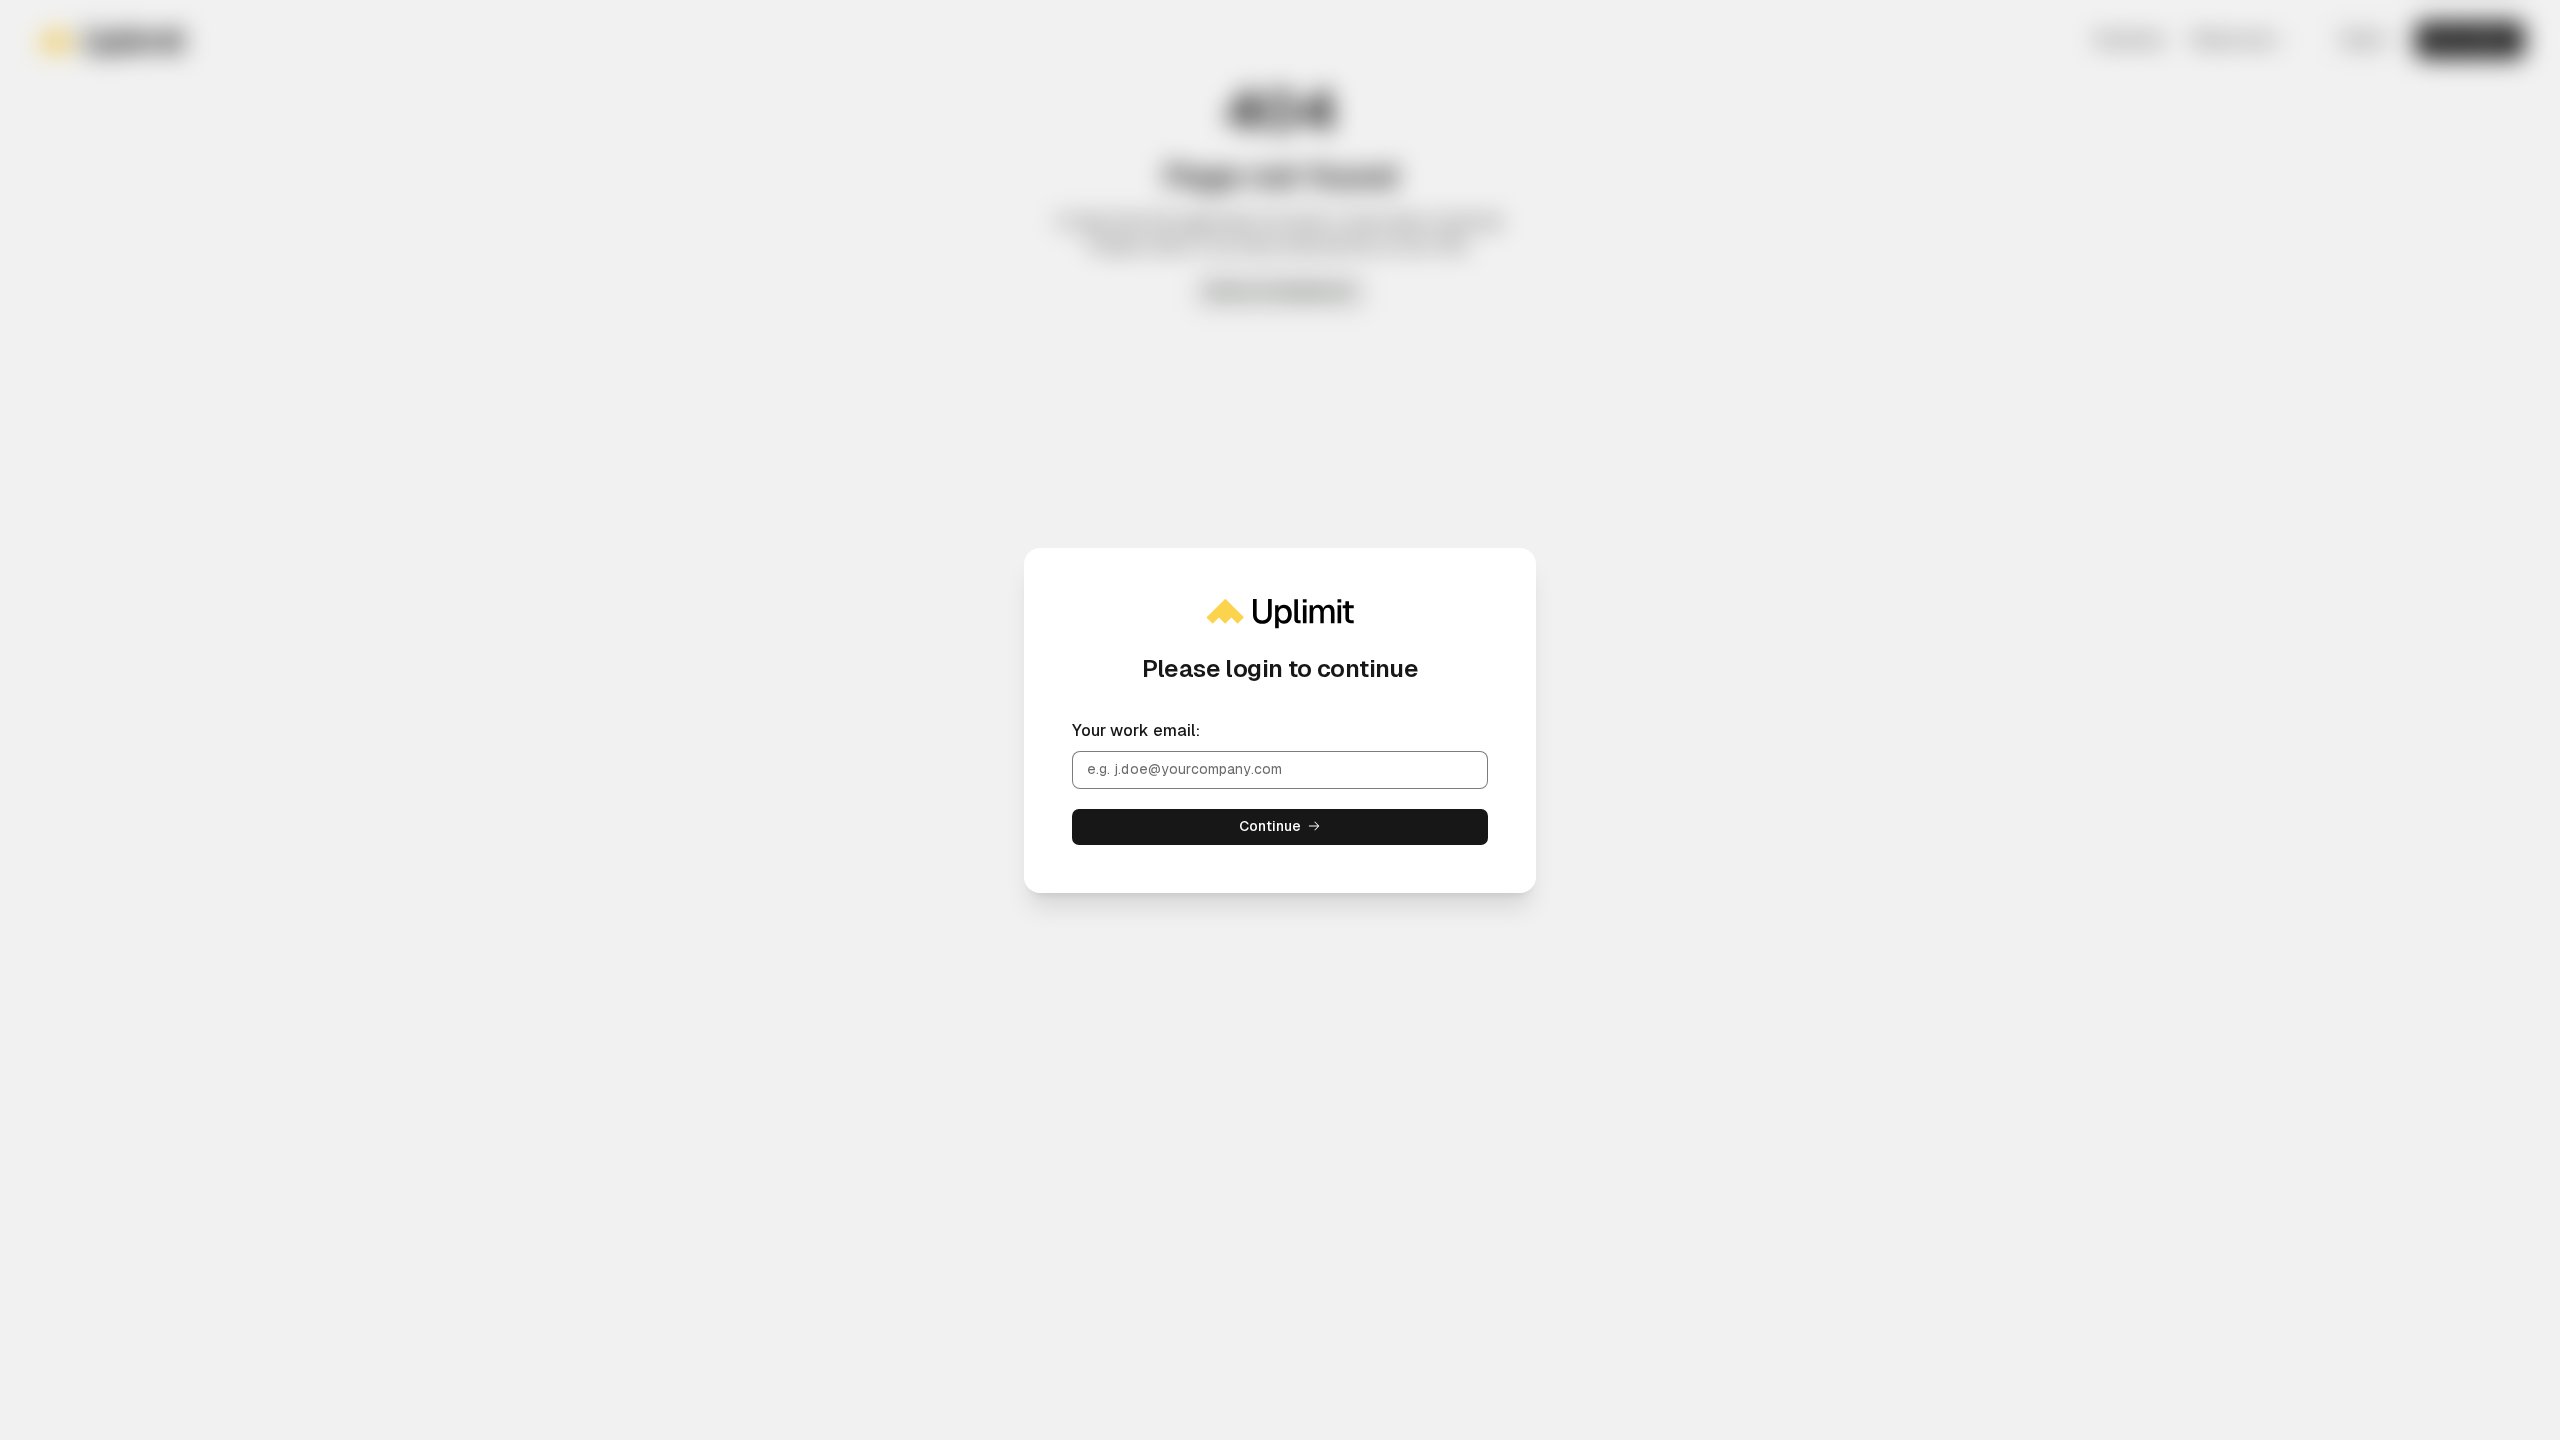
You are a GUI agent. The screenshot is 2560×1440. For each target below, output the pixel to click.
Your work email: (1136, 730)
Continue (1270, 826)
